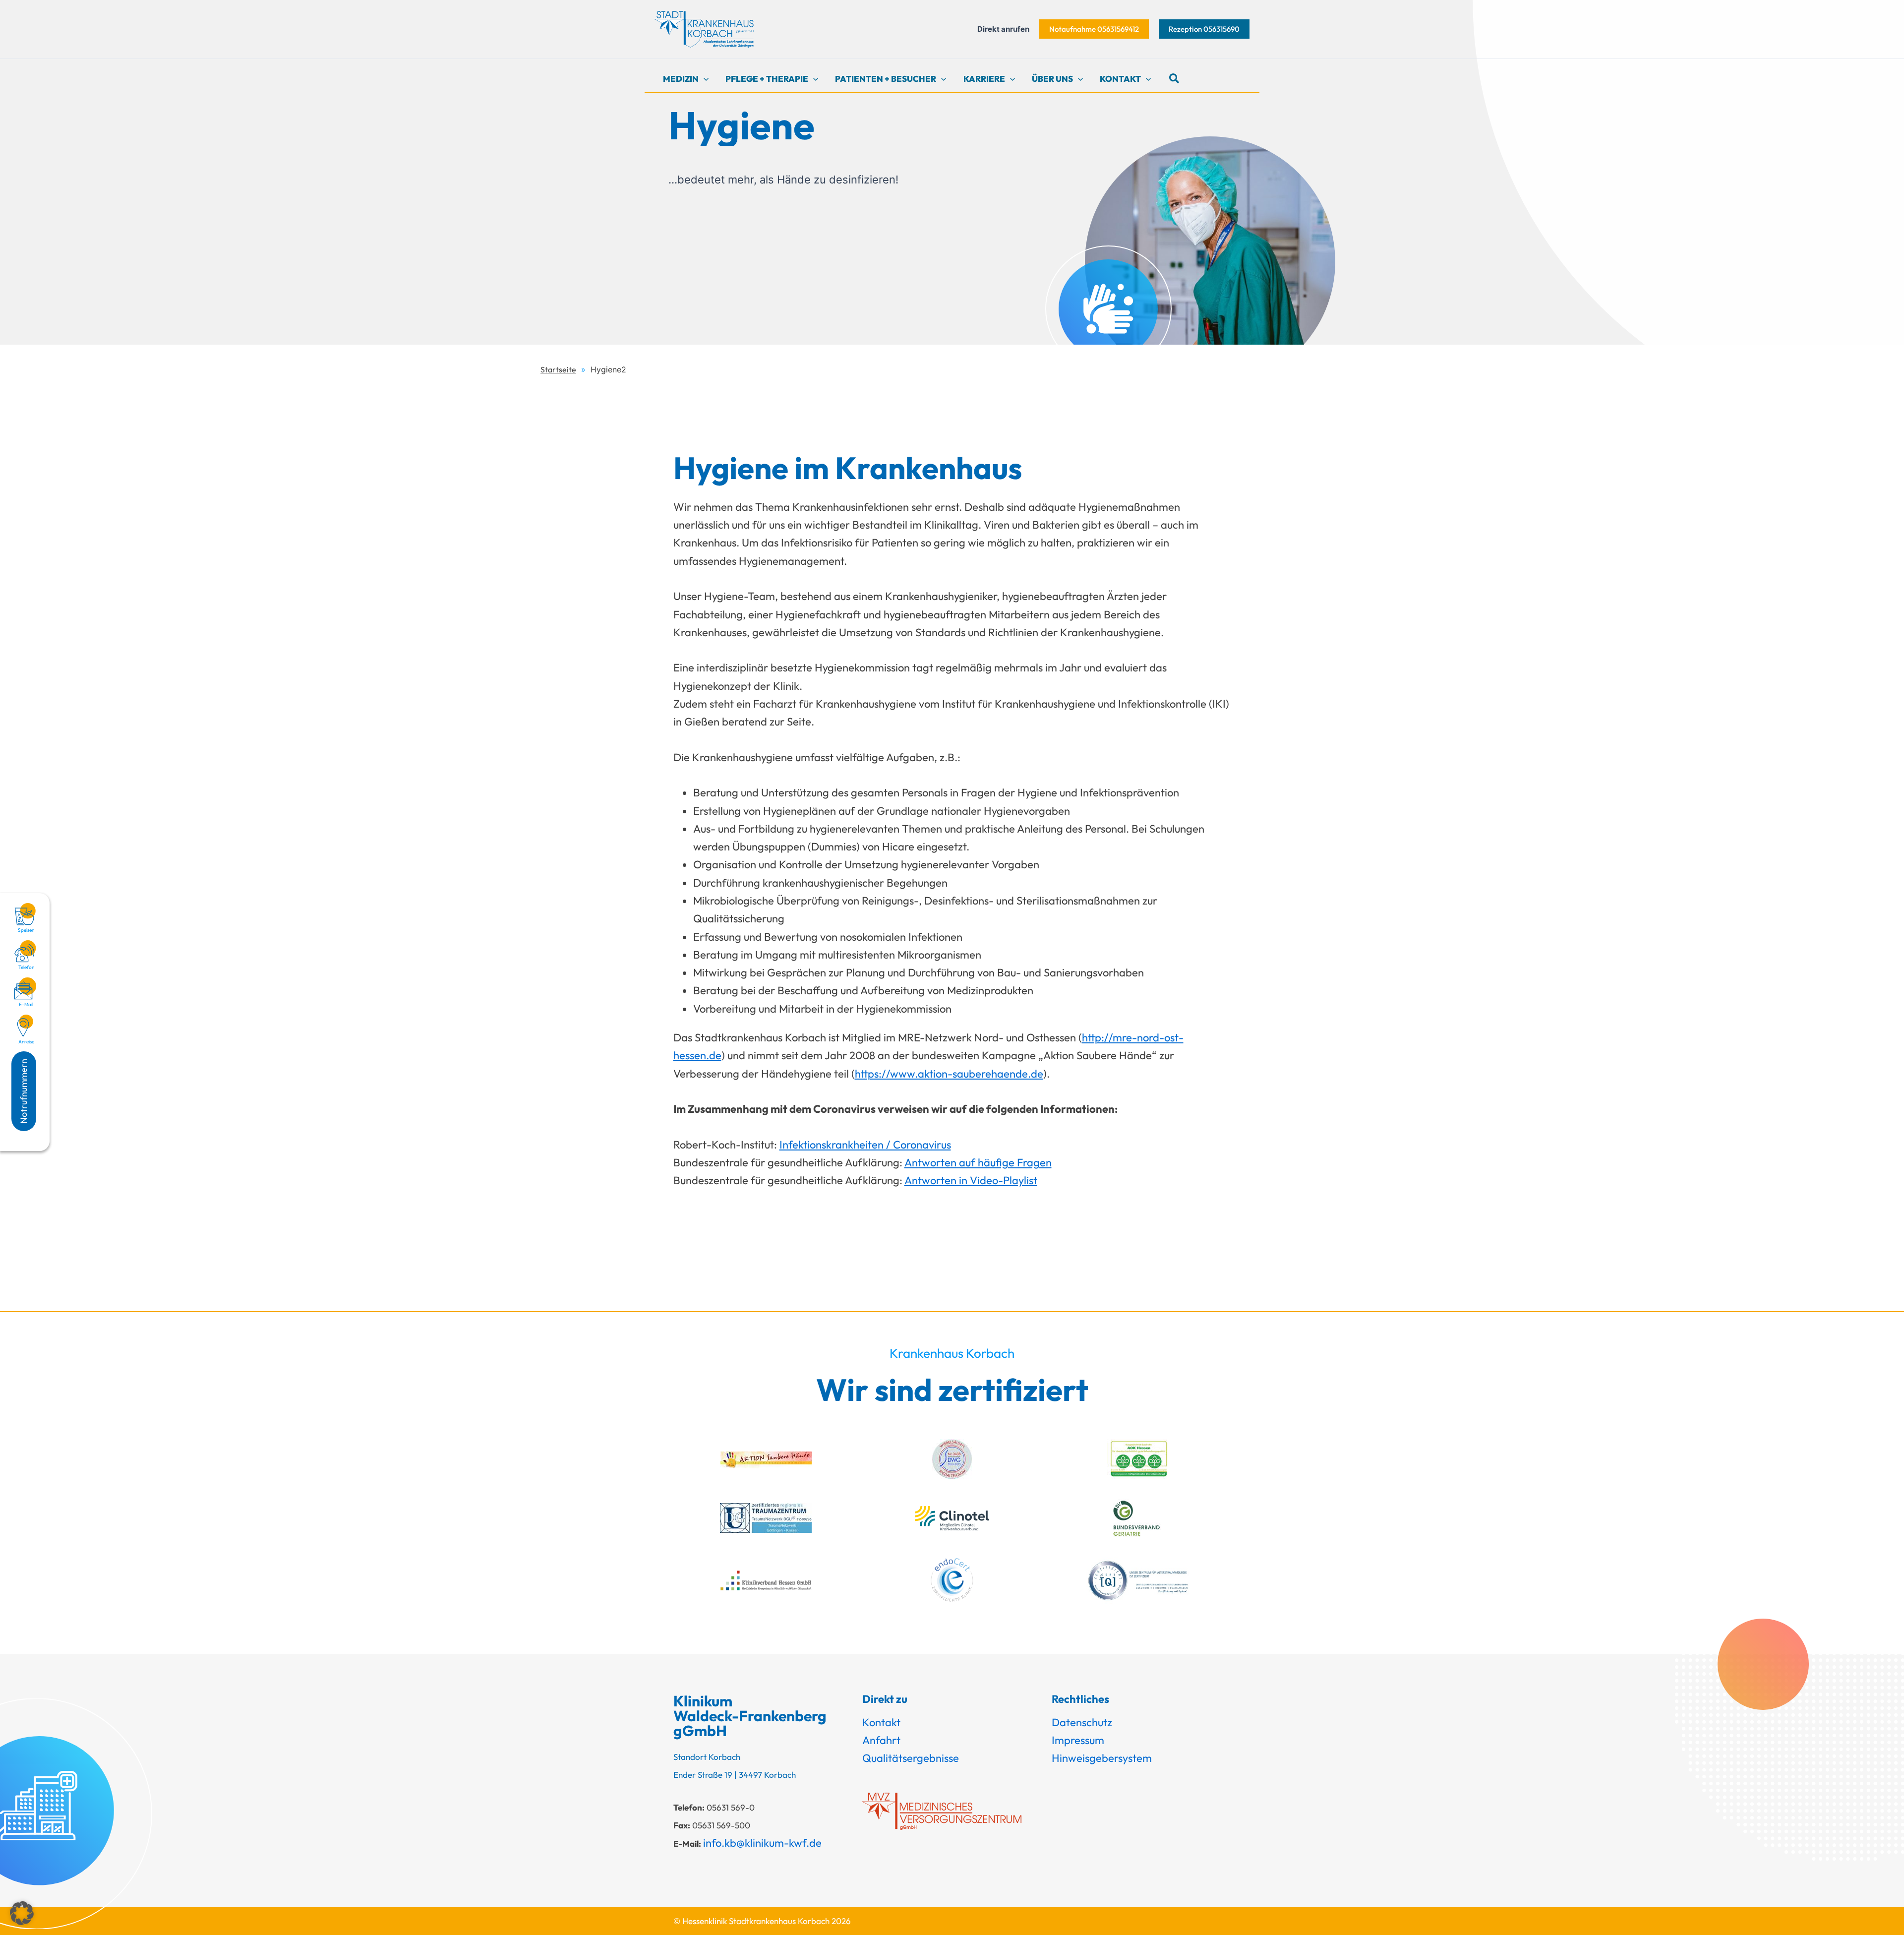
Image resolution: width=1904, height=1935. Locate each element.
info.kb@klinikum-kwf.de (762, 1843)
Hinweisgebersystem (1102, 1758)
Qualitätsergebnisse (911, 1758)
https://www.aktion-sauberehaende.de (949, 1074)
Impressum (1078, 1740)
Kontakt (881, 1722)
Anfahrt (881, 1740)
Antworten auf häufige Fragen (978, 1162)
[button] (1094, 29)
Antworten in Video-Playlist (971, 1180)
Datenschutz (1082, 1722)
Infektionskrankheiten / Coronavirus (865, 1145)
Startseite (558, 369)
